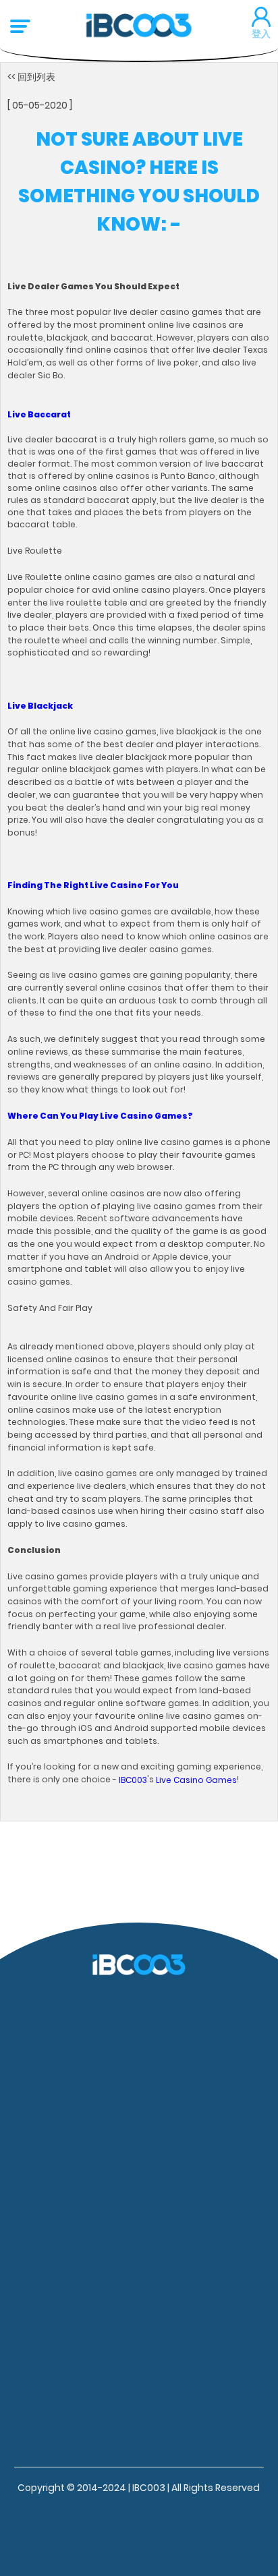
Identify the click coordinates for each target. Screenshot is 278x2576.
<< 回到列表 (31, 77)
